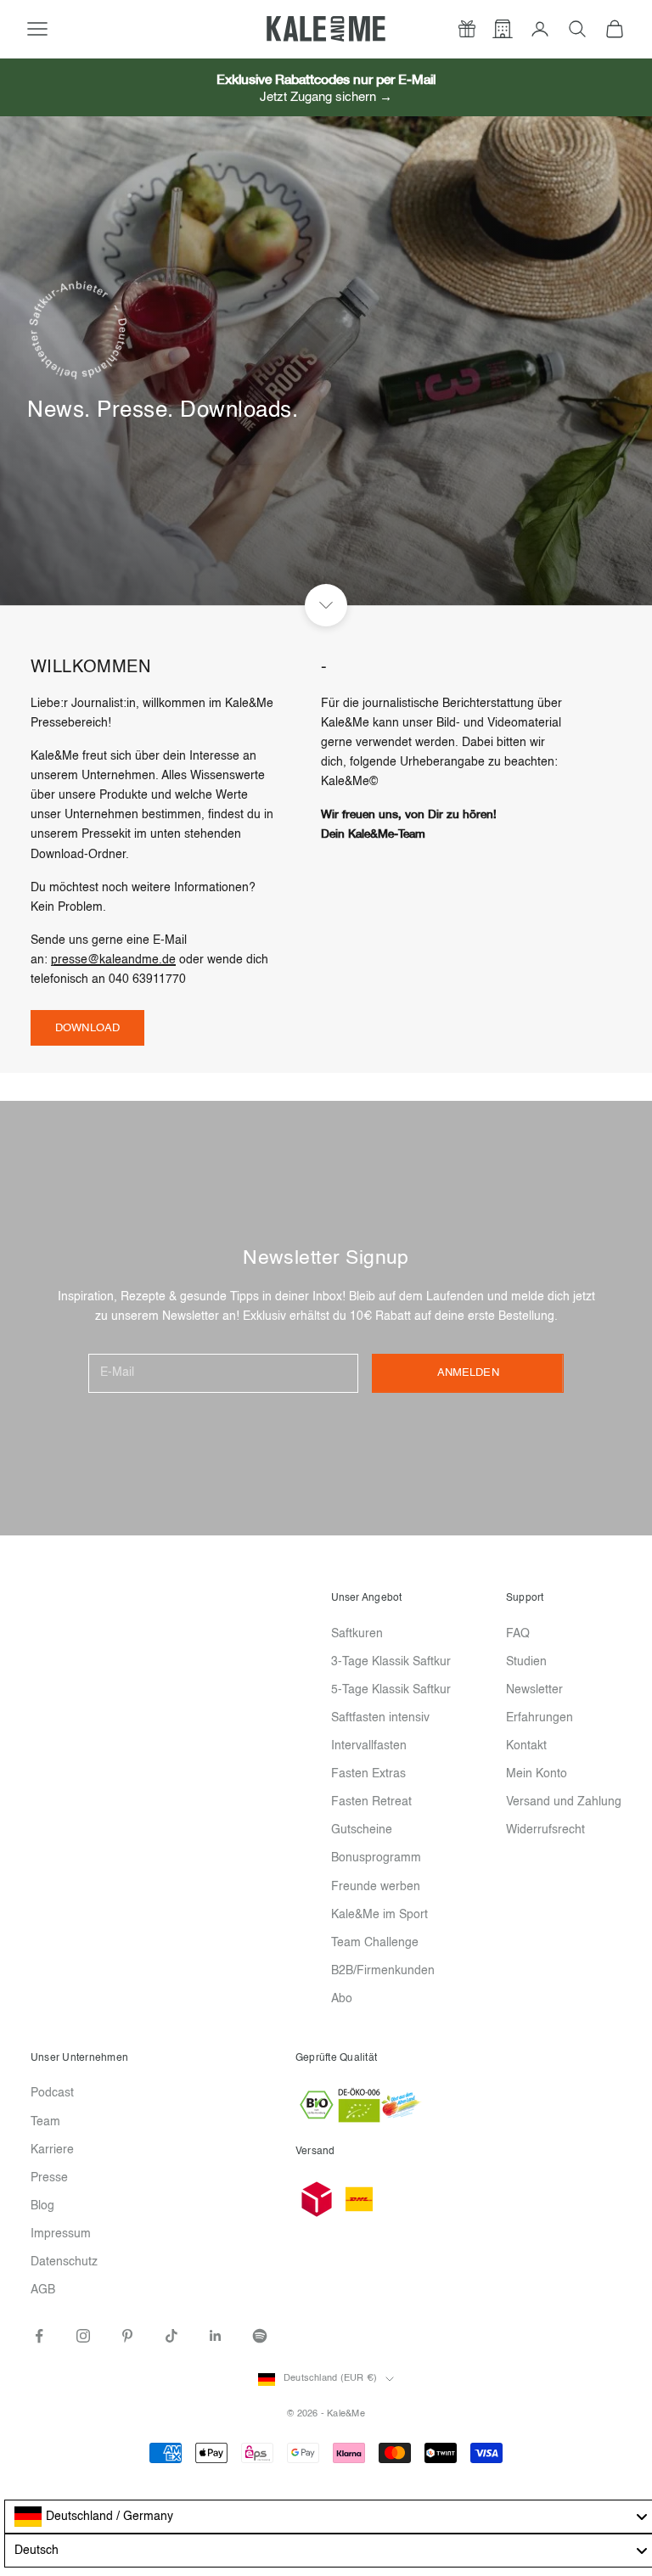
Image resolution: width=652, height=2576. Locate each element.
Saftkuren (357, 1634)
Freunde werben (376, 1887)
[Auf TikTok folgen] (171, 2336)
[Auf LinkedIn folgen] (216, 2336)
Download (87, 1028)
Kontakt (526, 1746)
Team (45, 2122)
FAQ (518, 1634)
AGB (43, 2290)
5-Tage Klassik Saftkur (391, 1690)
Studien (526, 1662)
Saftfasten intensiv (380, 1718)
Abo (342, 1999)
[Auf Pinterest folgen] (127, 2336)
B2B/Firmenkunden (383, 1971)
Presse (49, 2178)
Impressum (61, 2234)
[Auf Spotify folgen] (260, 2336)
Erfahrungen (540, 1718)
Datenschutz (64, 2262)
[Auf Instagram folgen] (83, 2336)
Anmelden (468, 1373)
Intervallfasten (369, 1746)
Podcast (52, 2093)
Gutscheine (362, 1830)
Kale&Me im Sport (379, 1915)
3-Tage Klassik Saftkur (391, 1662)
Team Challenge (375, 1943)
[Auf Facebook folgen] (39, 2336)
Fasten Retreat (371, 1802)
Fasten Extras (368, 1774)
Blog (42, 2206)
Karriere (52, 2150)
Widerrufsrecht (545, 1830)
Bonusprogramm (376, 1858)
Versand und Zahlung (564, 1802)
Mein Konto (537, 1774)
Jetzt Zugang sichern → (326, 97)
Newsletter (534, 1690)
